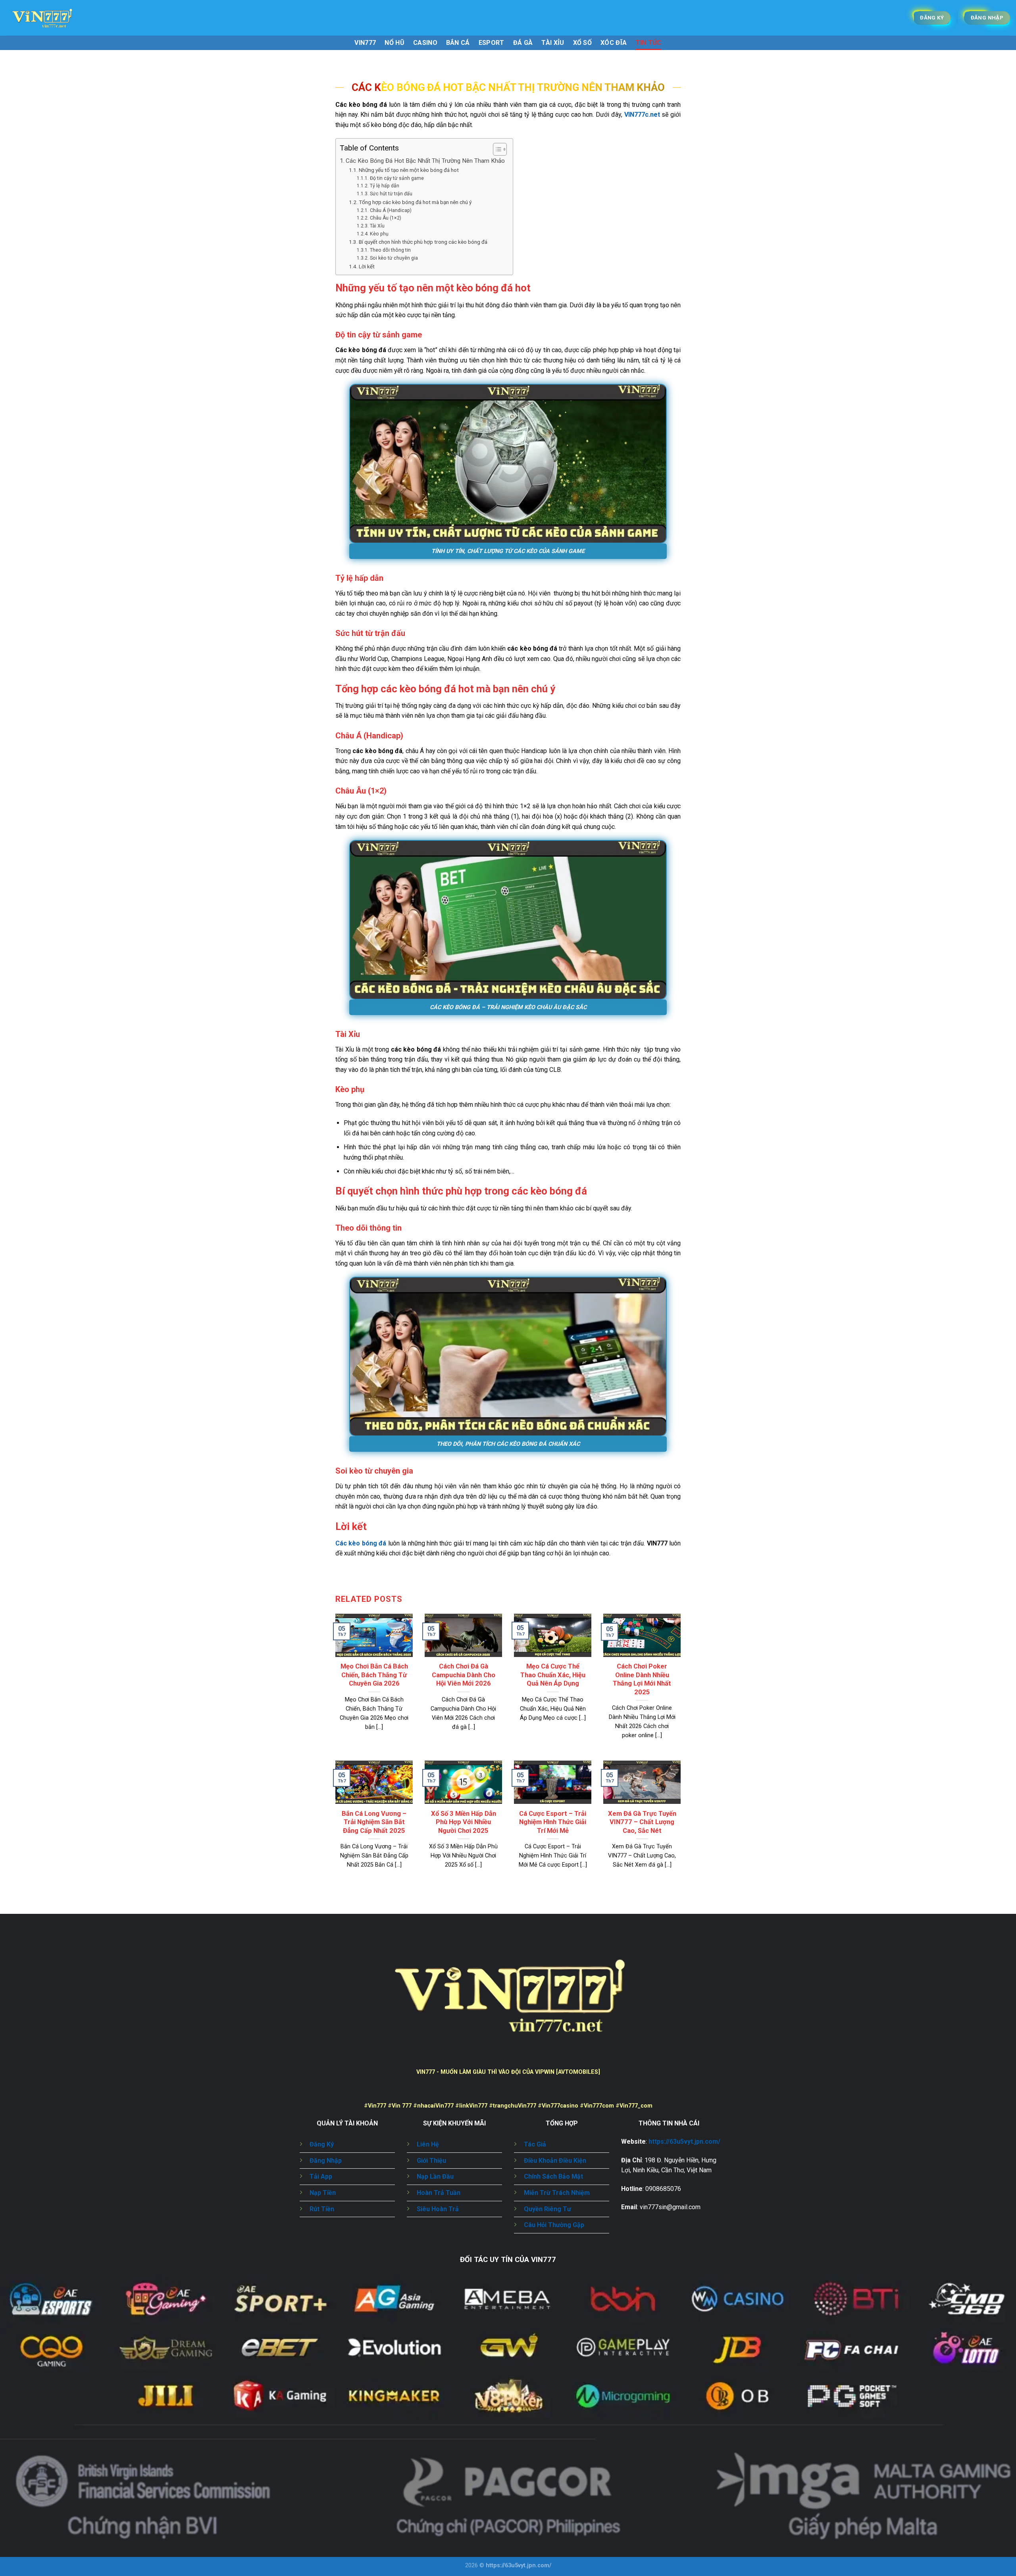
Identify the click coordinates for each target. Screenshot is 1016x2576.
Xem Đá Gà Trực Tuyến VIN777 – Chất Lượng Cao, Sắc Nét (642, 1822)
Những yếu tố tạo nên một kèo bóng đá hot (409, 170)
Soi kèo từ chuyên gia (394, 258)
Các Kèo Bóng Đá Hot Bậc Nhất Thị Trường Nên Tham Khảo (425, 161)
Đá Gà (523, 43)
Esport (492, 43)
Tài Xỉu (553, 43)
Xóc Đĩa (614, 43)
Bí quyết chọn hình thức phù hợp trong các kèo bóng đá (423, 242)
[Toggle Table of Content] (496, 149)
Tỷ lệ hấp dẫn (384, 186)
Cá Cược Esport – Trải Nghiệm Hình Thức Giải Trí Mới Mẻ (553, 1822)
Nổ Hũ (394, 43)
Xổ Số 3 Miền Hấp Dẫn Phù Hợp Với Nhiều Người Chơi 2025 (464, 1822)
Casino (425, 43)
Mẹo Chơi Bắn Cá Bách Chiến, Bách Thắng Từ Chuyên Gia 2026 (374, 1675)
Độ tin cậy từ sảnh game (397, 178)
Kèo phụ (379, 234)
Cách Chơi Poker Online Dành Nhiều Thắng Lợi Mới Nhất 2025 (642, 1679)
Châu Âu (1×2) (385, 218)
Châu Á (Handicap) (391, 210)
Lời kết (367, 266)
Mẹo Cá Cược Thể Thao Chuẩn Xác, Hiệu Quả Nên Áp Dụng (553, 1675)
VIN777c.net (642, 115)
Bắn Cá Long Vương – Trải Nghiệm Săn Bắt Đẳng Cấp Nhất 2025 (374, 1822)
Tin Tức (648, 43)
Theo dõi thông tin (390, 250)
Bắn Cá (458, 43)
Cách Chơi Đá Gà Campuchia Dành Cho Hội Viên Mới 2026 (464, 1675)
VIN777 (365, 43)
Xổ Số (583, 43)
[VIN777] (46, 18)
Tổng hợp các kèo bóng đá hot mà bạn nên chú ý (415, 202)
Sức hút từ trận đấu (391, 194)
